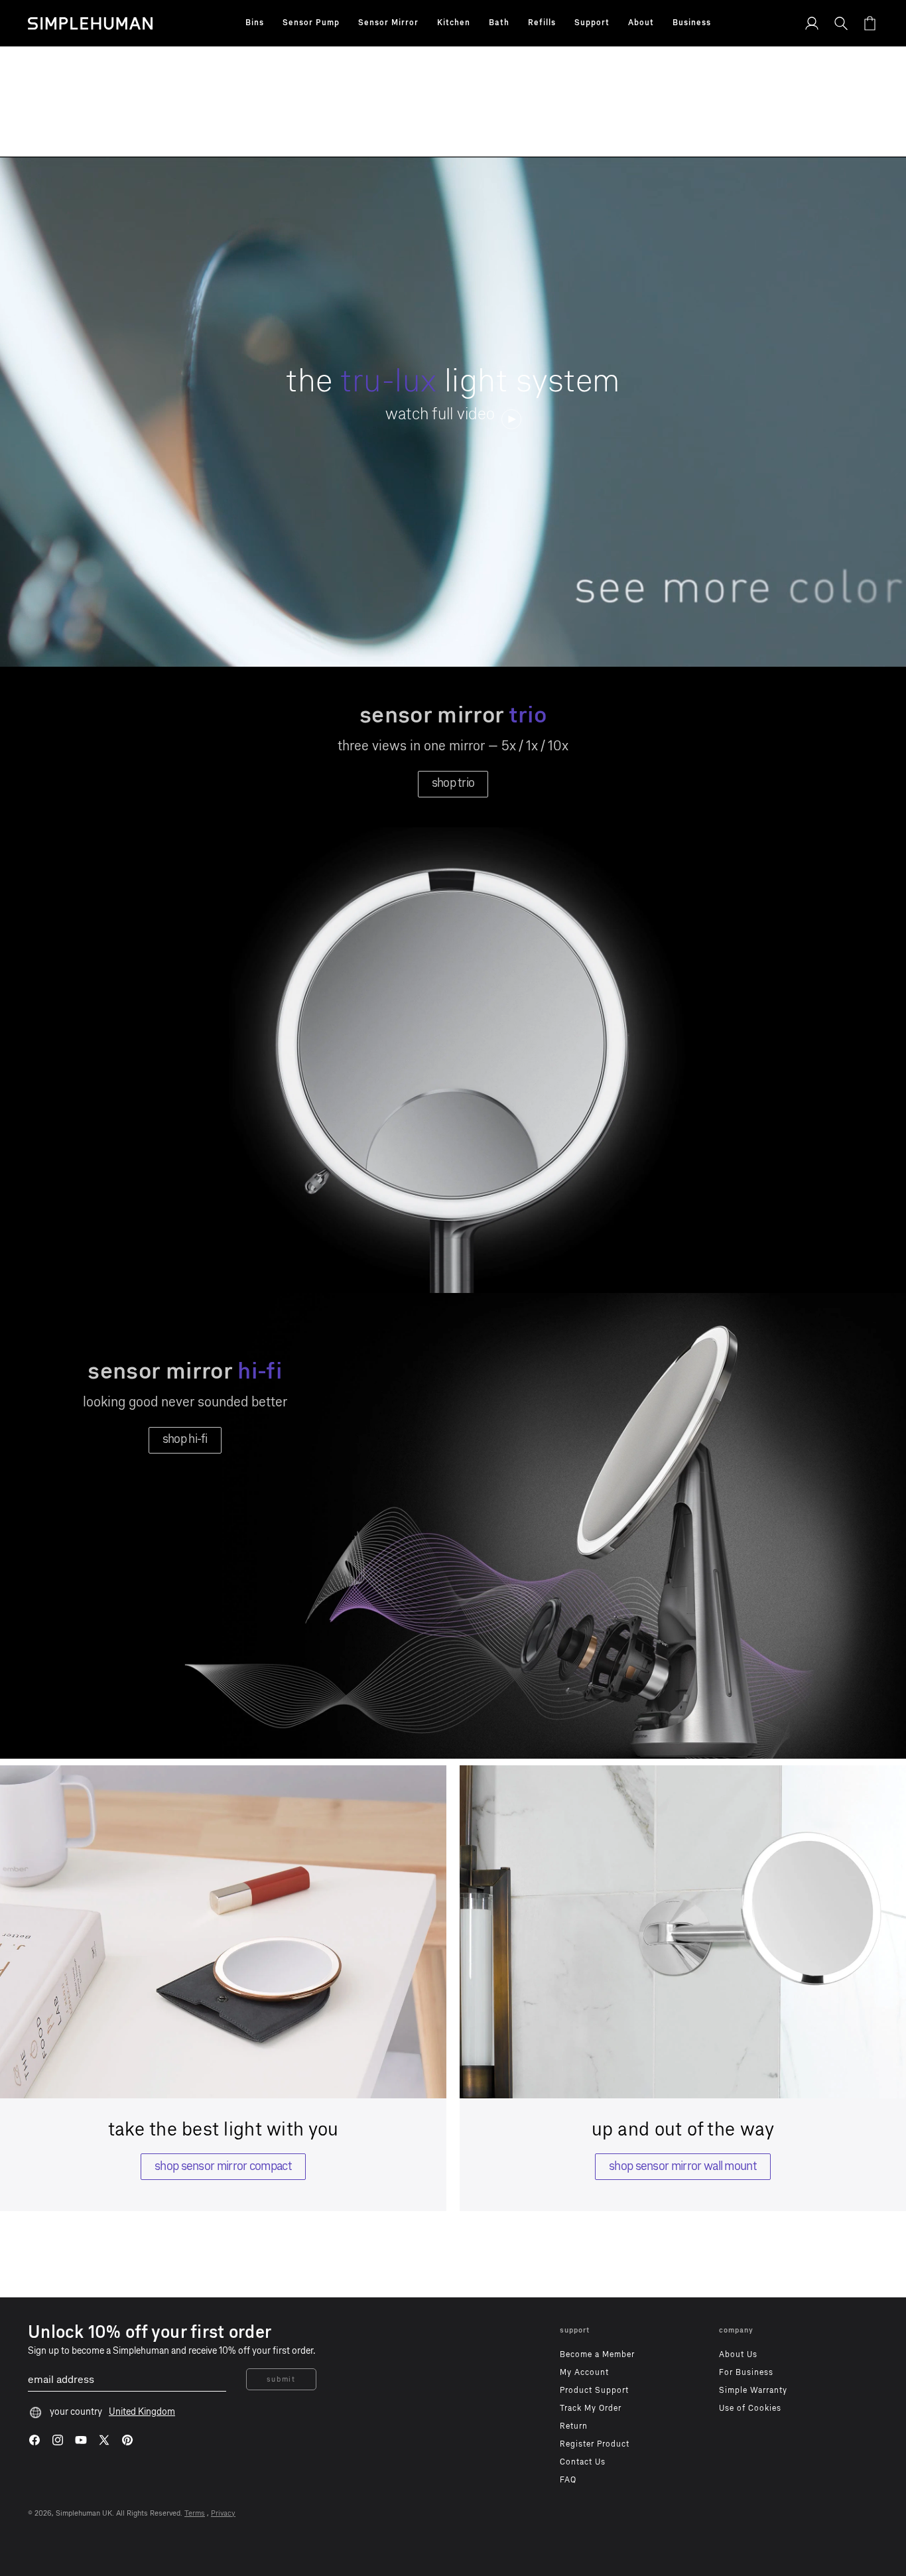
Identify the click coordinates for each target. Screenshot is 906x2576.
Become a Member (597, 2354)
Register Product (595, 2444)
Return (574, 2426)
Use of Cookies (750, 2408)
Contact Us (583, 2462)
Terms (195, 2513)
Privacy (223, 2513)
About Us (738, 2354)
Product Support (594, 2390)
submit (281, 2379)
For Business (746, 2372)
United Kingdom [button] (142, 2412)
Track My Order (591, 2408)
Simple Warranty (753, 2390)
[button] (255, 23)
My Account (584, 2372)
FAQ (568, 2480)
